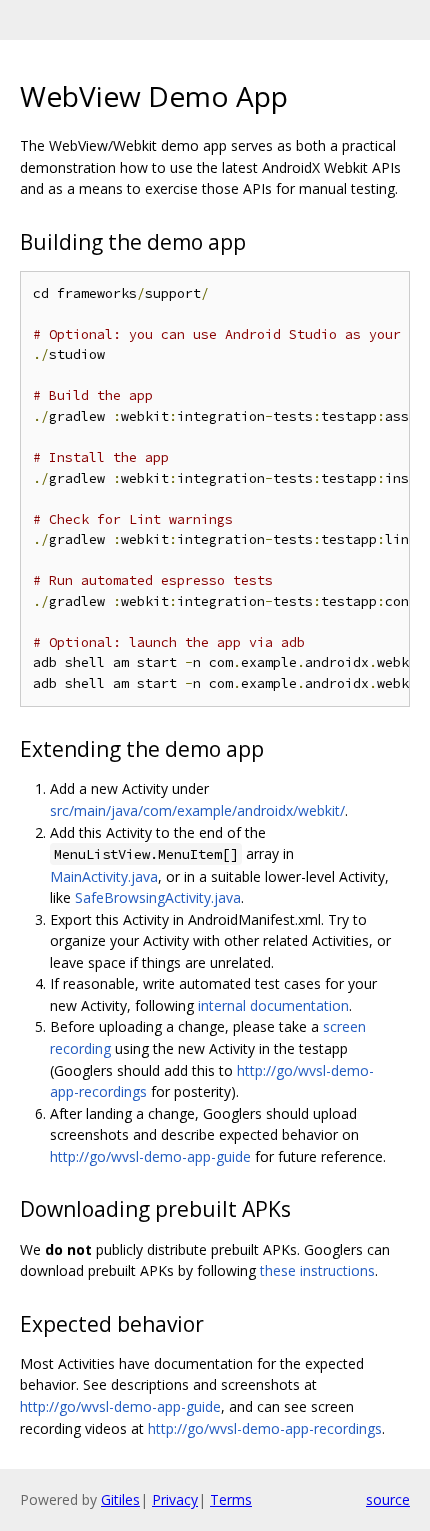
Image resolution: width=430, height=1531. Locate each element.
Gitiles (120, 1499)
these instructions (317, 1270)
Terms (231, 1499)
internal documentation (273, 1005)
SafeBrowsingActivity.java (158, 897)
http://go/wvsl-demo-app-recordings (265, 1428)
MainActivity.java (104, 876)
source (388, 1499)
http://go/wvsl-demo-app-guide (150, 1156)
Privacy (175, 1499)
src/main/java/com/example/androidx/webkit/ (197, 810)
